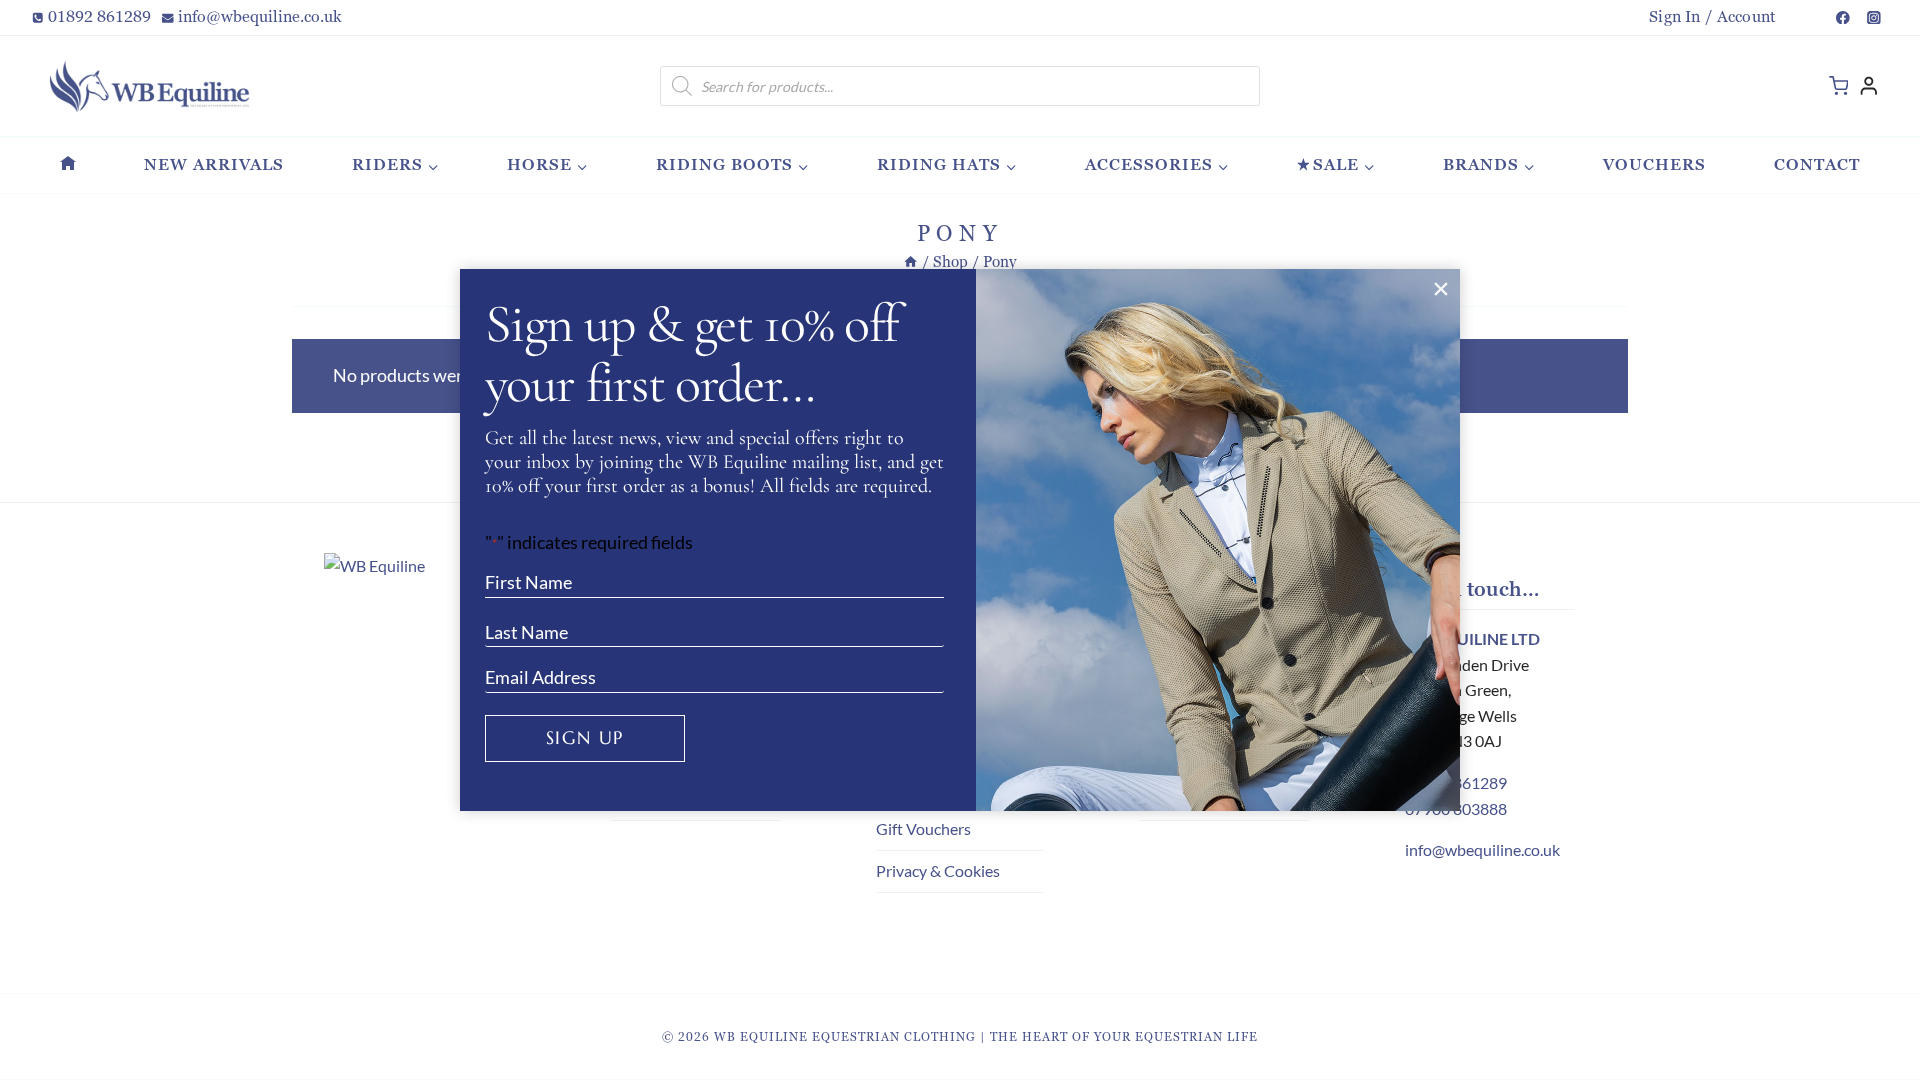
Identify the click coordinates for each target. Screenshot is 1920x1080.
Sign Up (585, 737)
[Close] (1440, 288)
